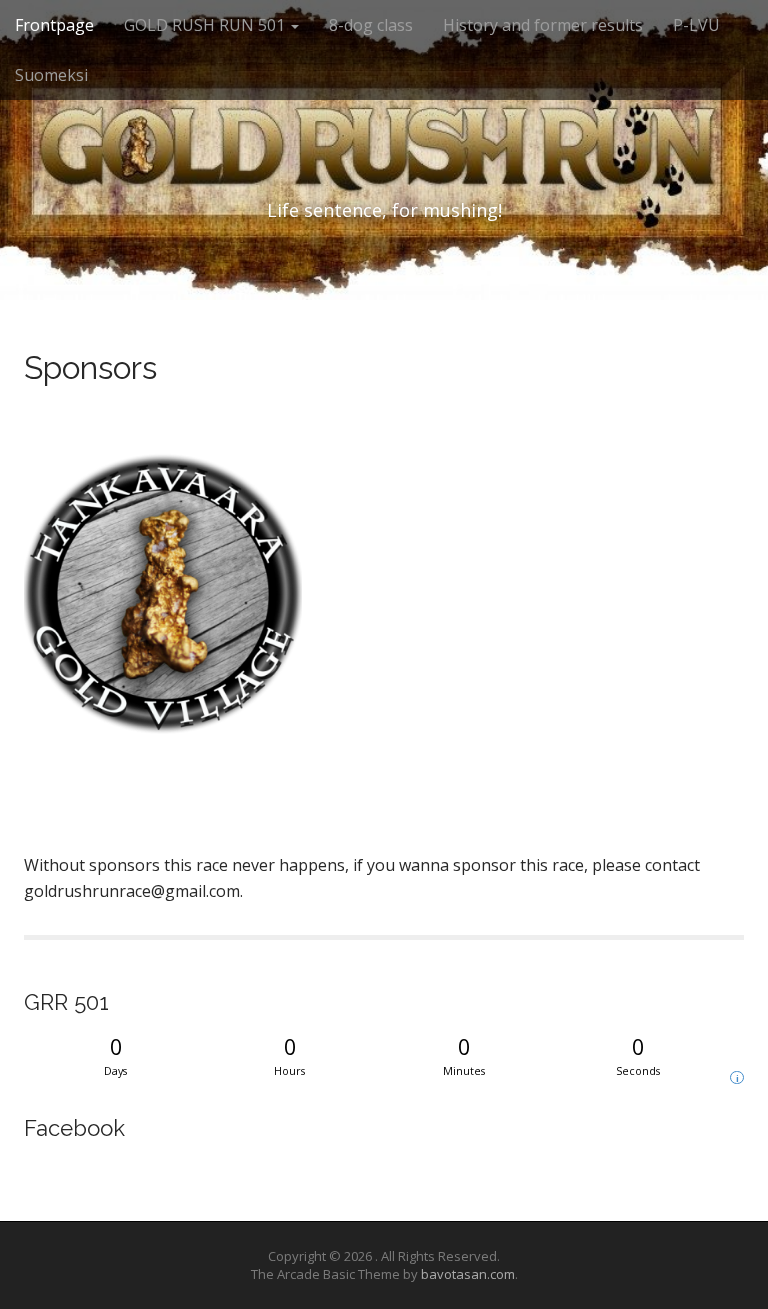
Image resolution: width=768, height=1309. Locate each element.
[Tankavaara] (163, 602)
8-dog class (371, 25)
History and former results (543, 25)
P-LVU (696, 25)
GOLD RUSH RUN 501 (206, 25)
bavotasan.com (468, 1274)
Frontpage (54, 25)
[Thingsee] (26, 830)
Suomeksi (51, 75)
